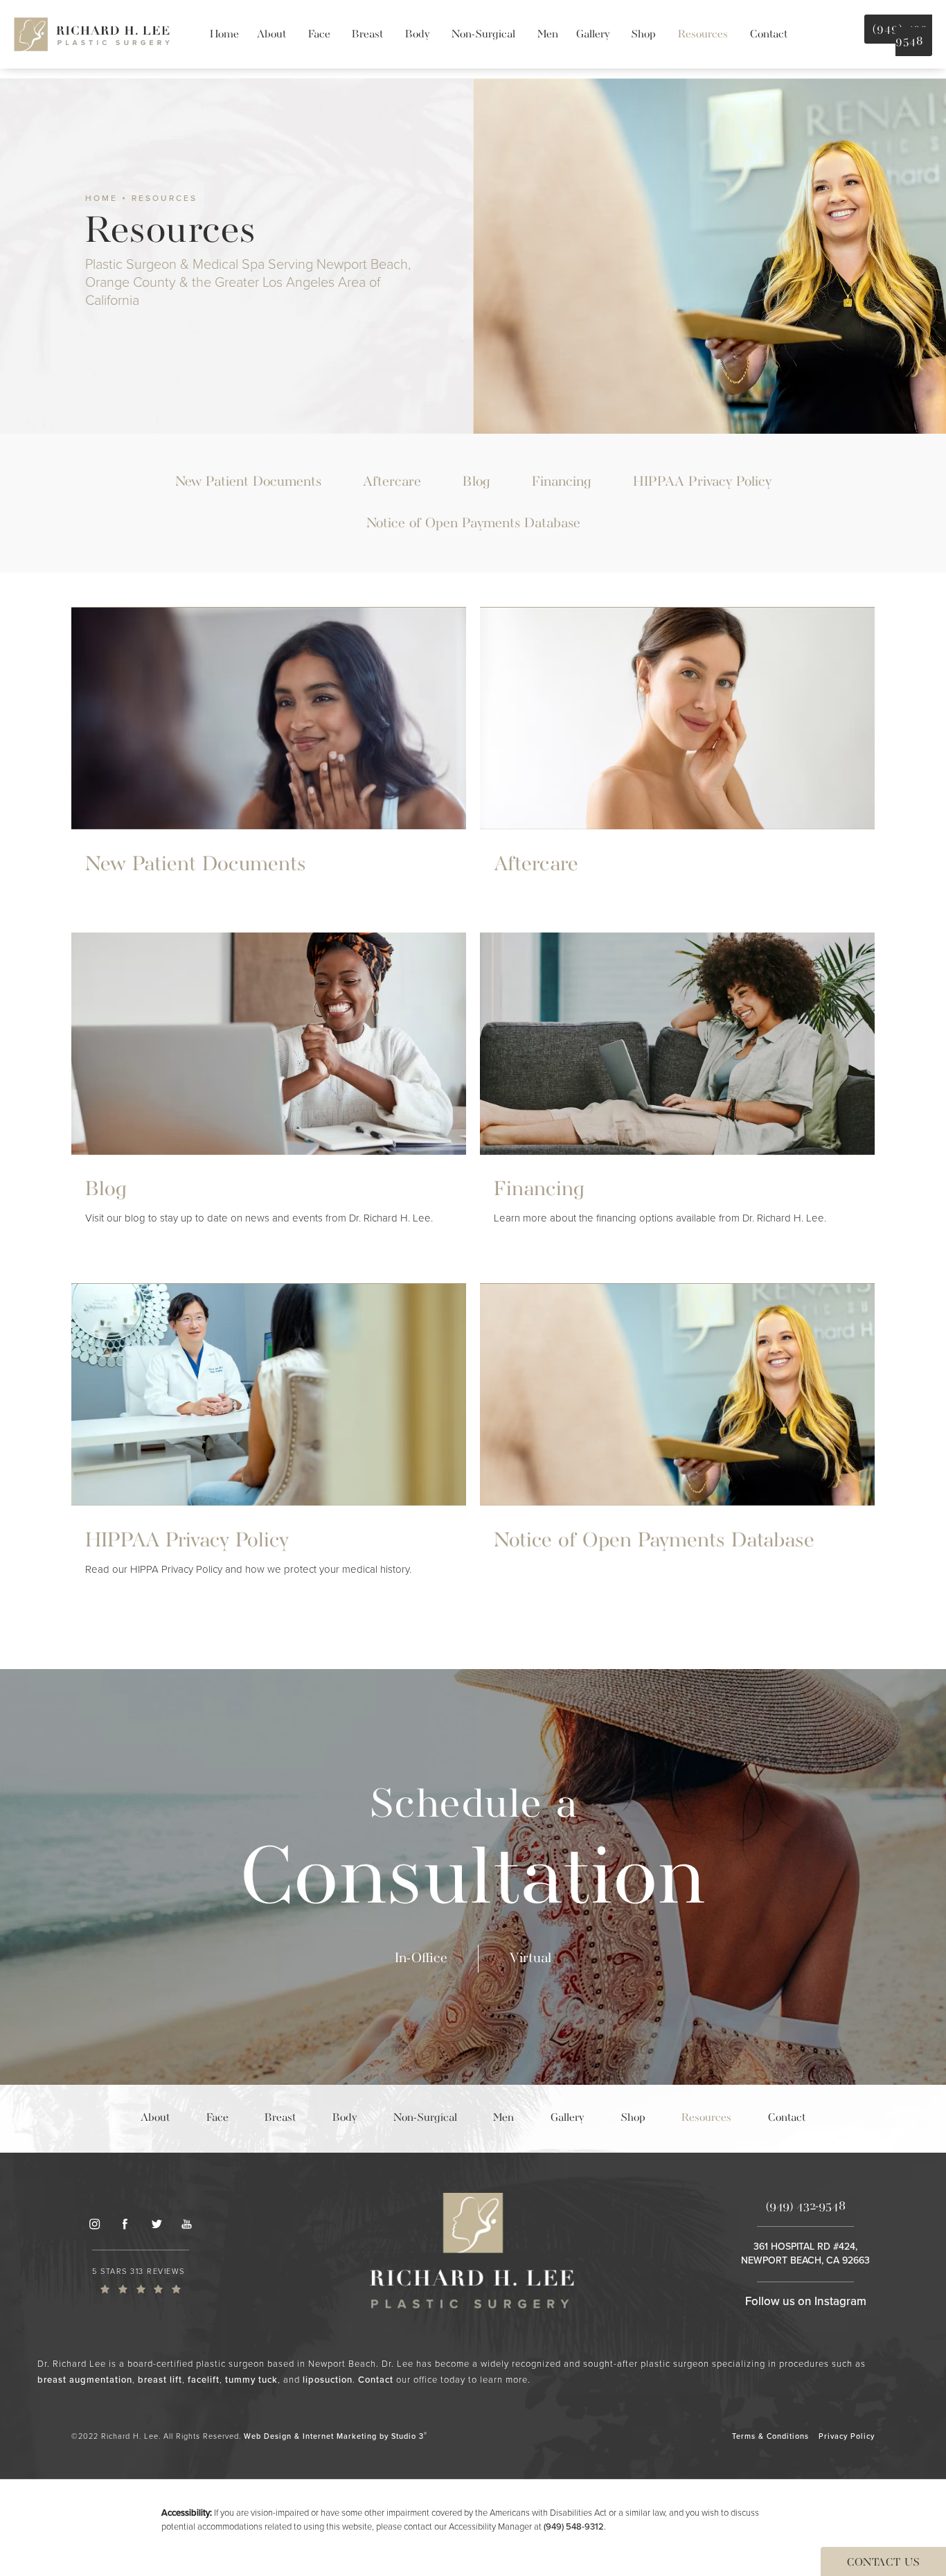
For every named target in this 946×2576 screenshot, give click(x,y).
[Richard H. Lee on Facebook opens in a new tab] (125, 2224)
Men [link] (548, 35)
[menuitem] (224, 35)
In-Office (421, 1958)
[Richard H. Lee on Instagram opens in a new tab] (94, 2224)
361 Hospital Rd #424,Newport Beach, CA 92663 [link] (805, 2253)
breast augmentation (85, 2380)
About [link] (271, 35)
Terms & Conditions (770, 2436)
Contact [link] (769, 35)
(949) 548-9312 (574, 2526)
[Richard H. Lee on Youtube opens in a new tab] (187, 2224)
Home (101, 198)
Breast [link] (367, 35)
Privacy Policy (847, 2436)
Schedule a (473, 1855)
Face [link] (319, 35)
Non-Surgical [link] (483, 35)
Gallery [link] (593, 35)
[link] (141, 2280)
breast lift (160, 2380)
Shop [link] (643, 35)
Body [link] (417, 35)
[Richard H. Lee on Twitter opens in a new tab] (156, 2224)
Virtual (530, 1958)
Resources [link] (703, 35)
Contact (376, 2380)
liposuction (328, 2380)
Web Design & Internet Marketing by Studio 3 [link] (336, 2436)
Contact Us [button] (883, 2563)
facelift (204, 2380)
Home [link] (224, 35)
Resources (164, 198)
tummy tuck (251, 2380)
